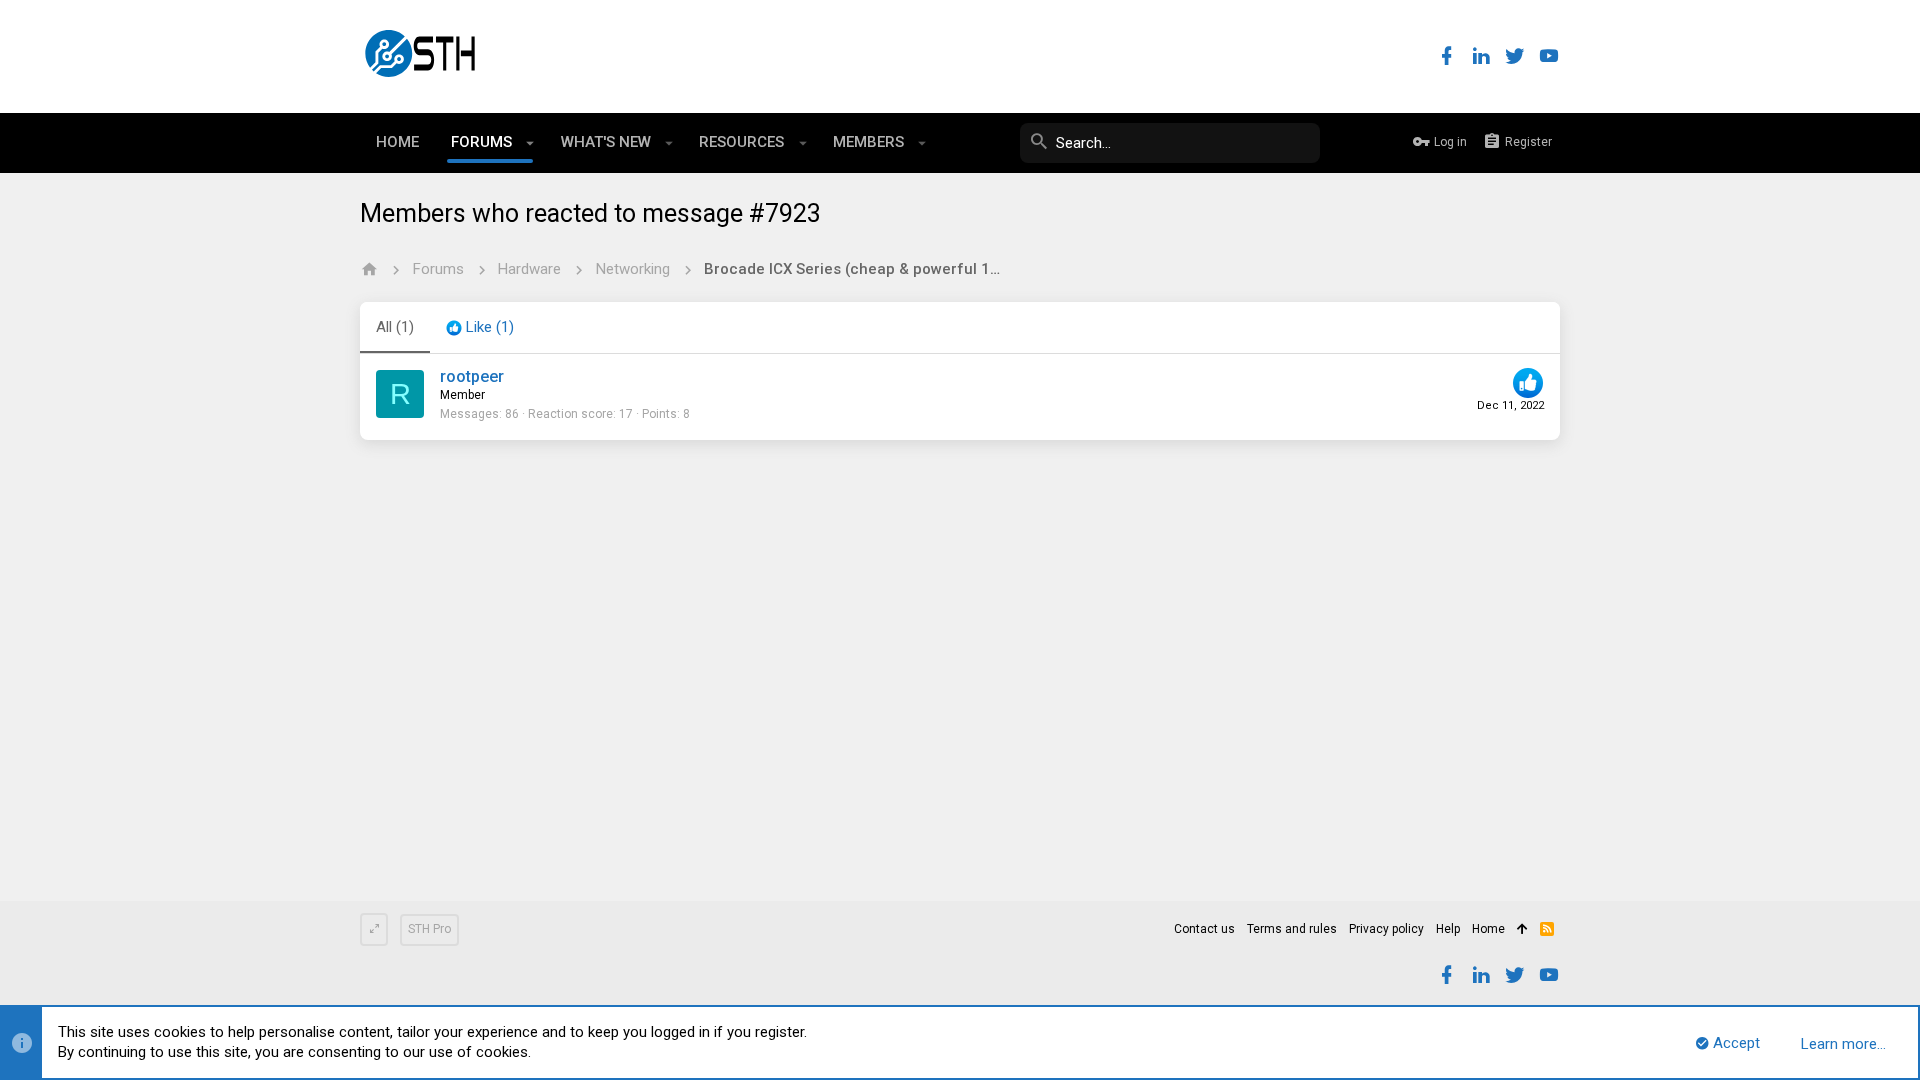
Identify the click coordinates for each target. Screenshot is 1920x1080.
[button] (530, 143)
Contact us (1204, 929)
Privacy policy (1386, 929)
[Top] (1522, 930)
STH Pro (429, 929)
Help (1448, 929)
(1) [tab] (395, 327)
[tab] (480, 328)
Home (1488, 929)
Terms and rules (1292, 929)
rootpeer (472, 376)
